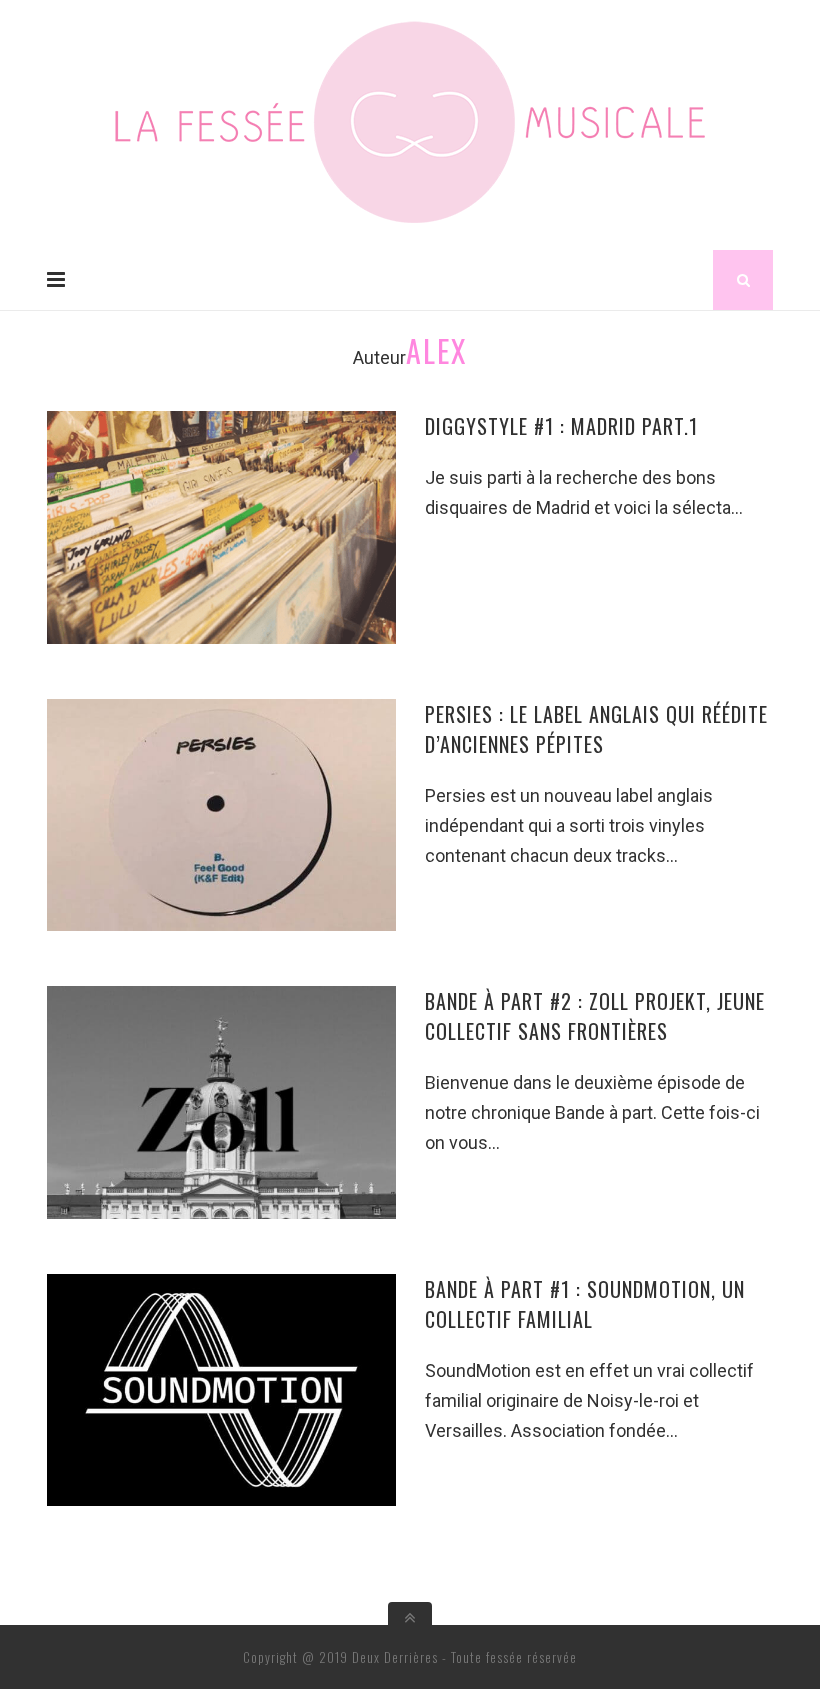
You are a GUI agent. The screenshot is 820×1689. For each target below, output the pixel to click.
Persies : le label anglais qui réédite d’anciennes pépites (596, 729)
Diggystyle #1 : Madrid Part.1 (561, 426)
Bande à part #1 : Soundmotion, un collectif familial (585, 1304)
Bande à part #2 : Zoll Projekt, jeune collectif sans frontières (595, 1016)
